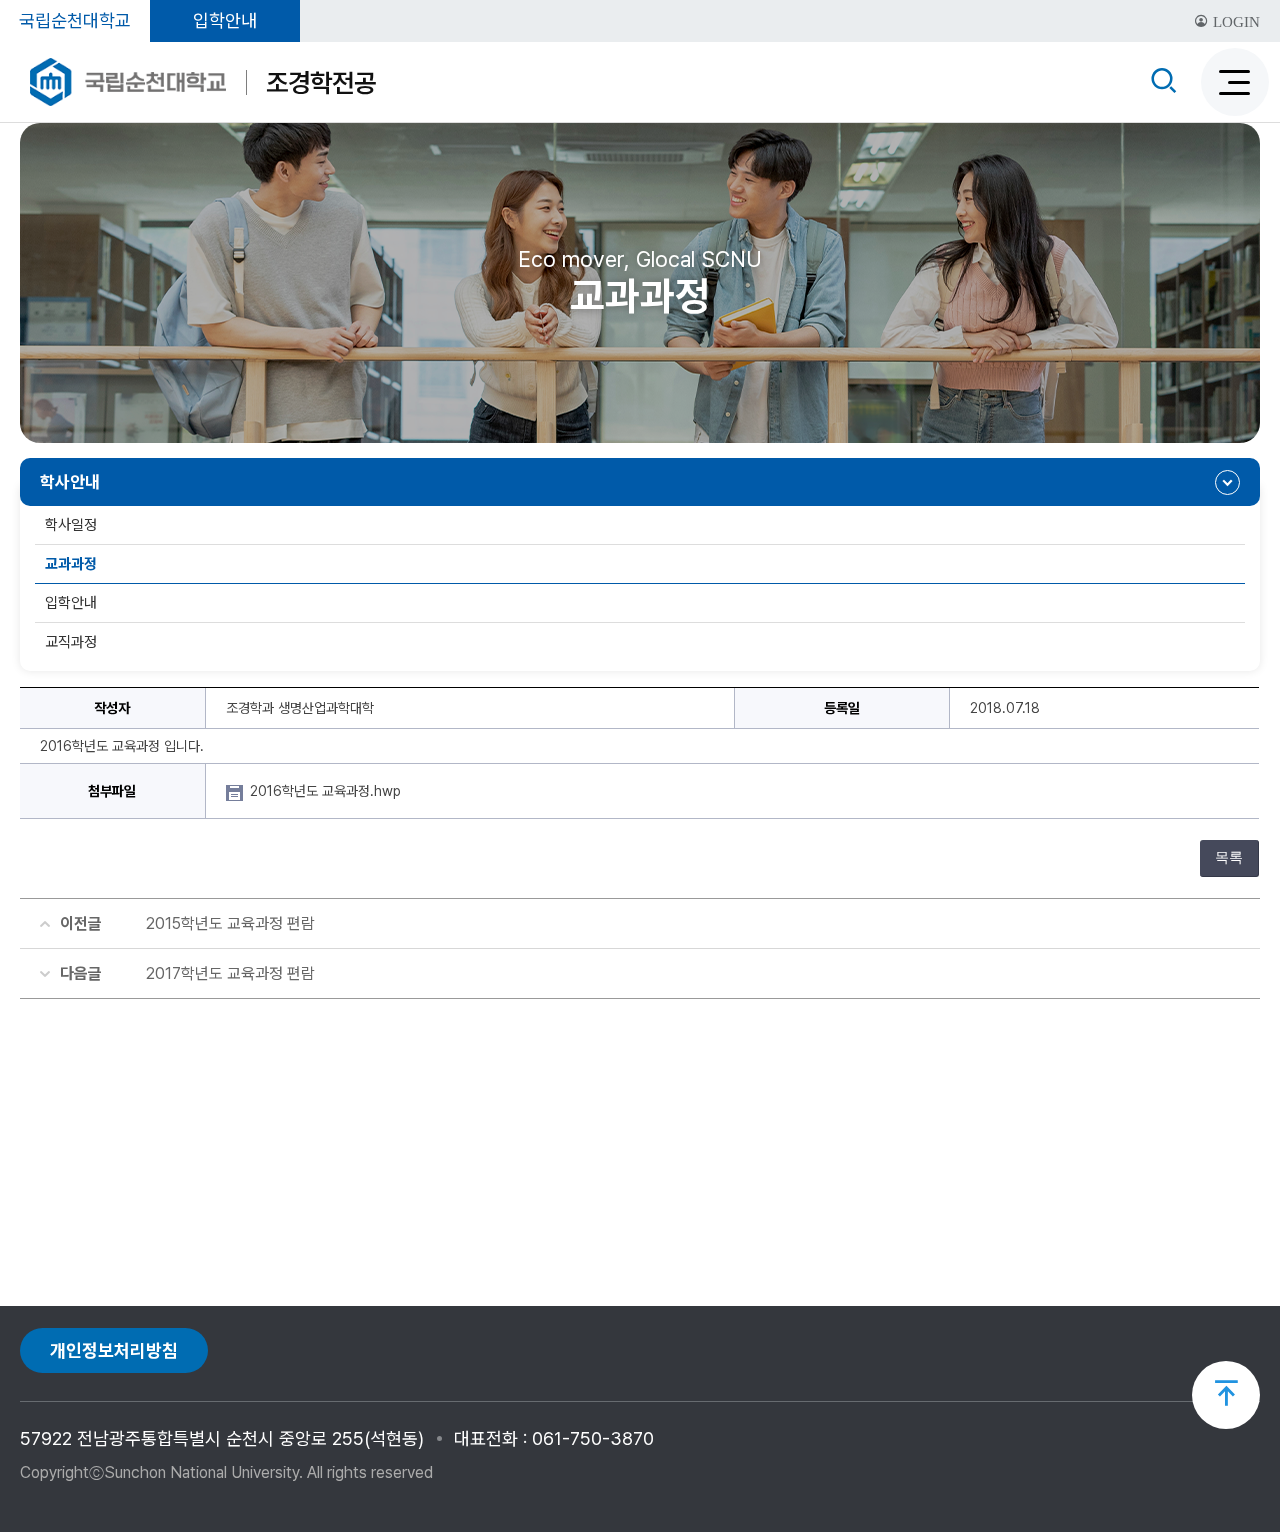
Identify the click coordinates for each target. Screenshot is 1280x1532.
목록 (1229, 857)
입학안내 (225, 20)
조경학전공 (321, 82)
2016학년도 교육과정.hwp (327, 791)
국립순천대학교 (75, 20)
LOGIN (1234, 22)
